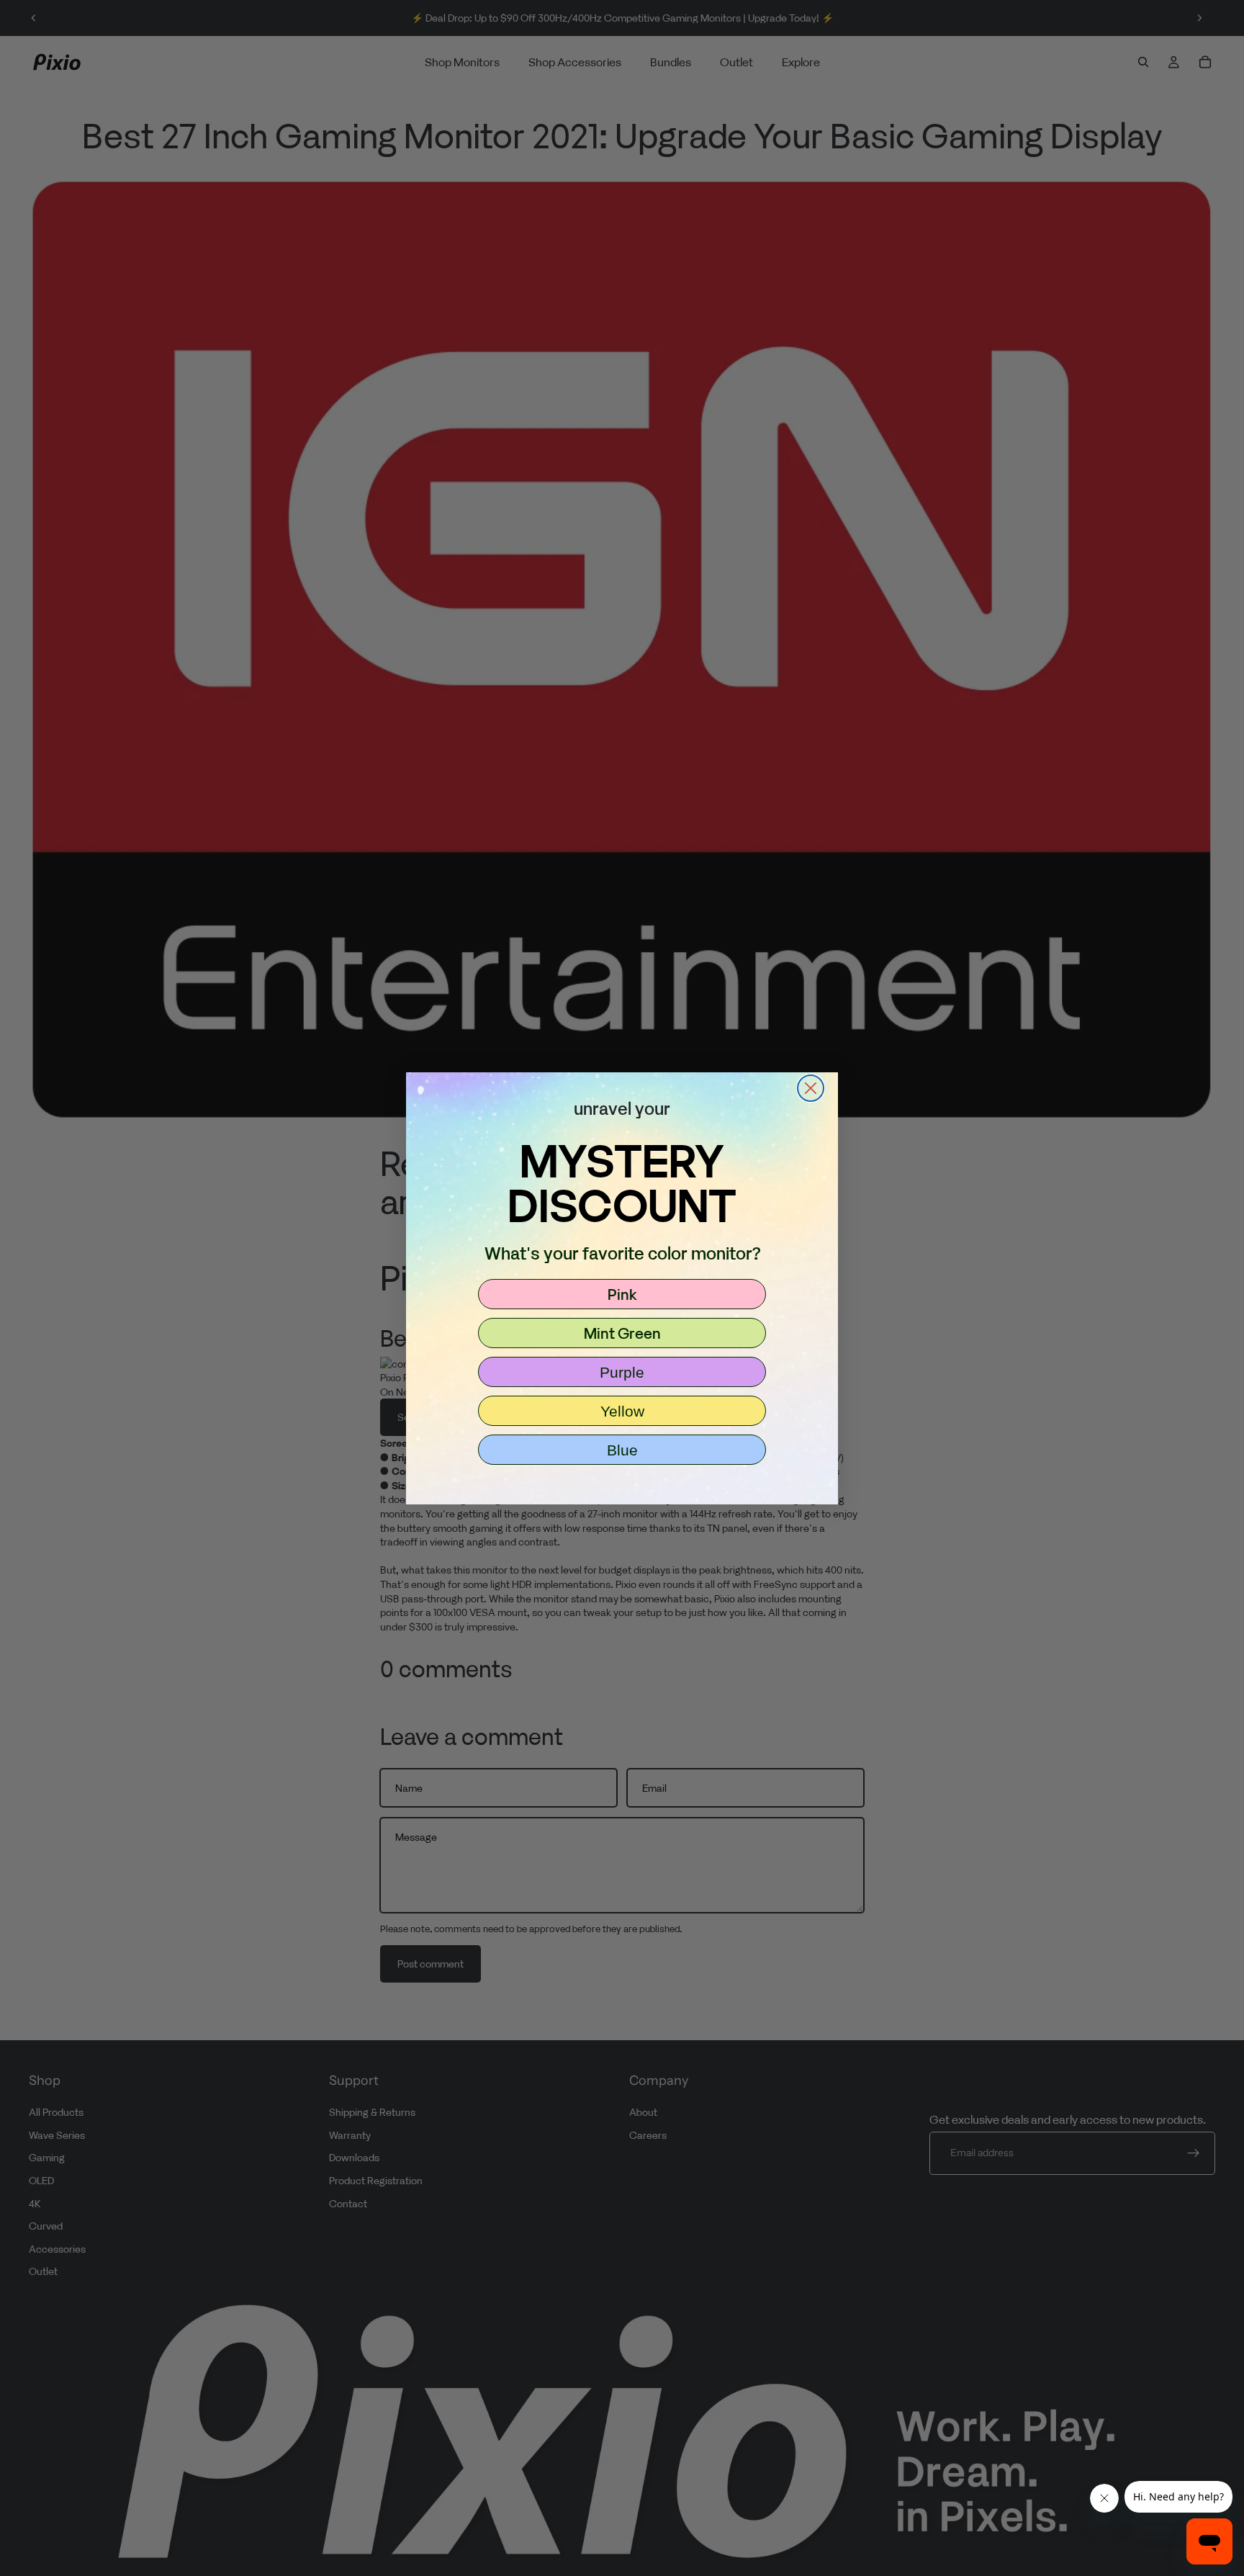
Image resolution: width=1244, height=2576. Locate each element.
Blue (622, 1450)
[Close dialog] (811, 1088)
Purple (622, 1372)
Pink (622, 1294)
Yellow (622, 1411)
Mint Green (622, 1333)
